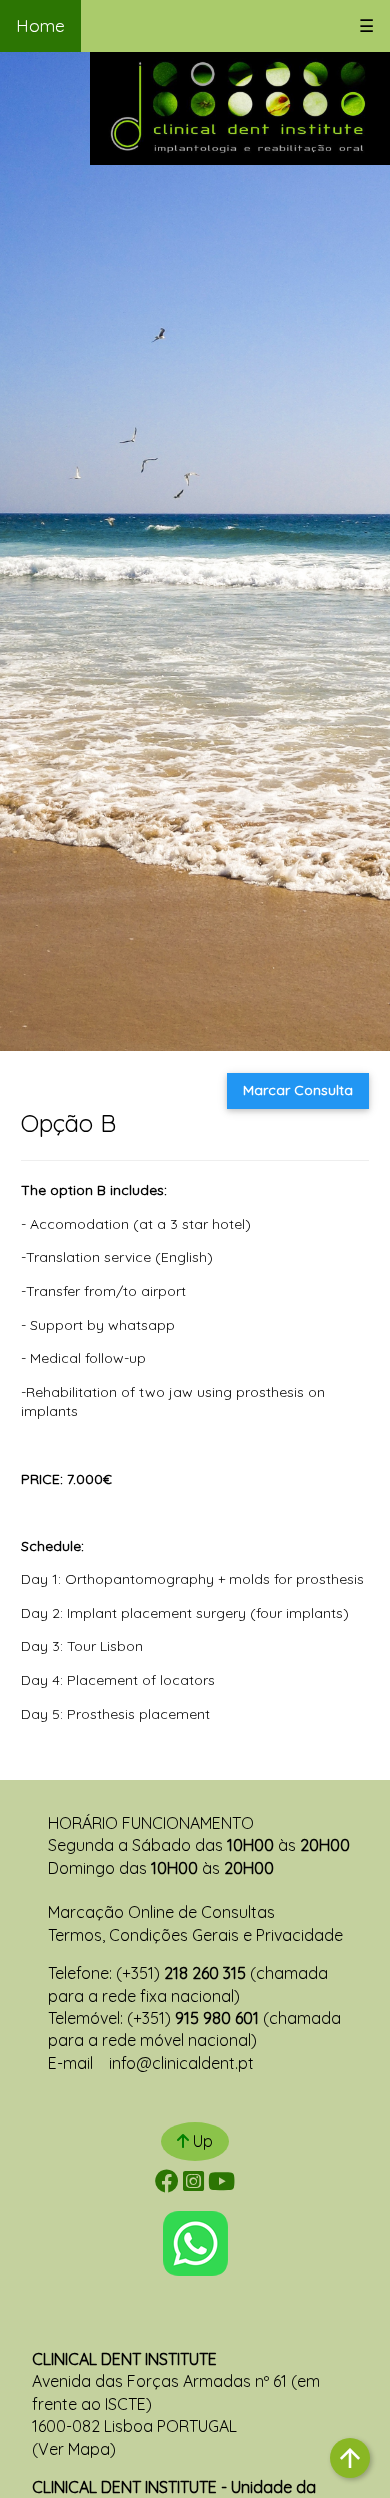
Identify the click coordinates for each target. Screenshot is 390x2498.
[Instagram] (193, 2184)
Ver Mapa (74, 2449)
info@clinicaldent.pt (181, 2063)
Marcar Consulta (298, 1090)
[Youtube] (221, 2184)
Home (40, 25)
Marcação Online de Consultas (161, 1912)
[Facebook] (167, 2184)
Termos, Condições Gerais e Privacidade (195, 1935)
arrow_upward (350, 2458)
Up (201, 2141)
